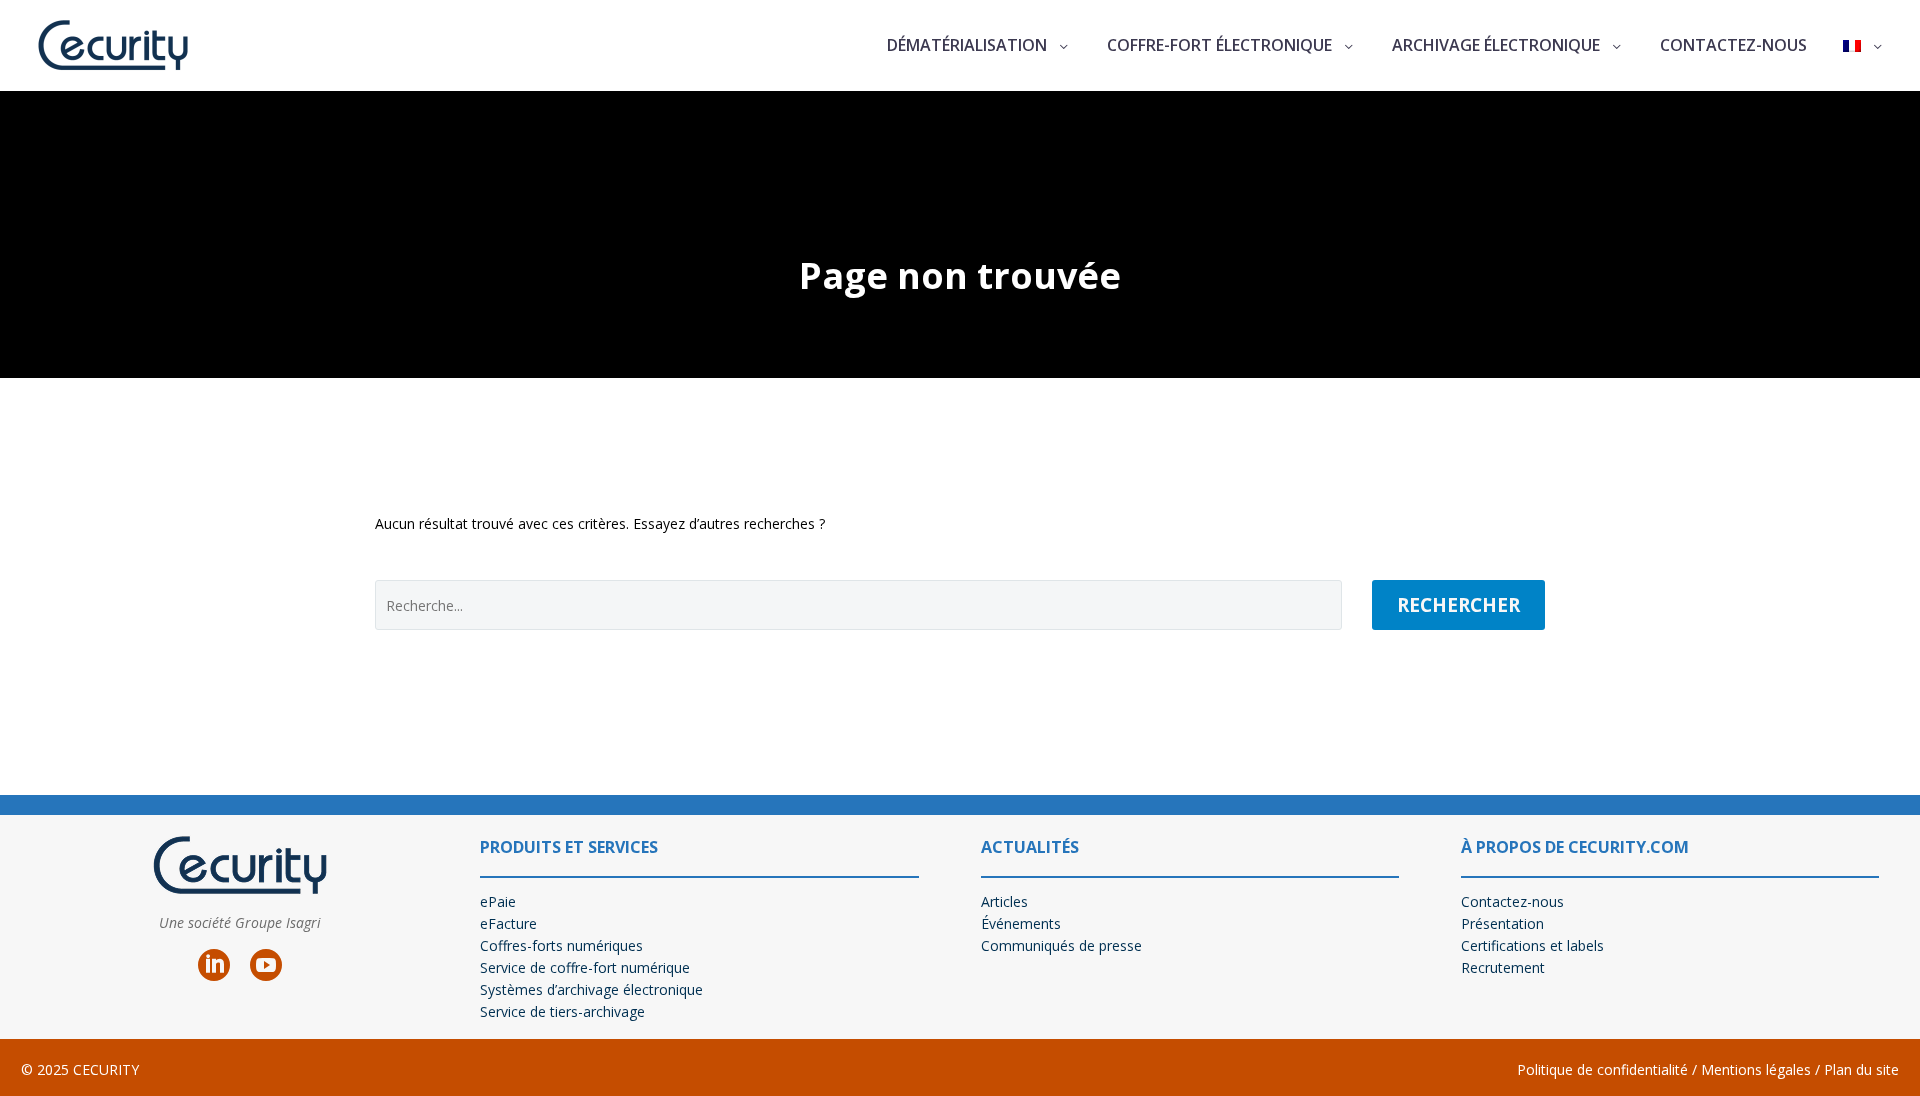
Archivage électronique (1496, 45)
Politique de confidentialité (1602, 1069)
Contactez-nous (1733, 45)
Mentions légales (1754, 1069)
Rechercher (1458, 605)
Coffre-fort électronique (1219, 45)
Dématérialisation (967, 45)
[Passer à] (1864, 46)
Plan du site (1861, 1069)
